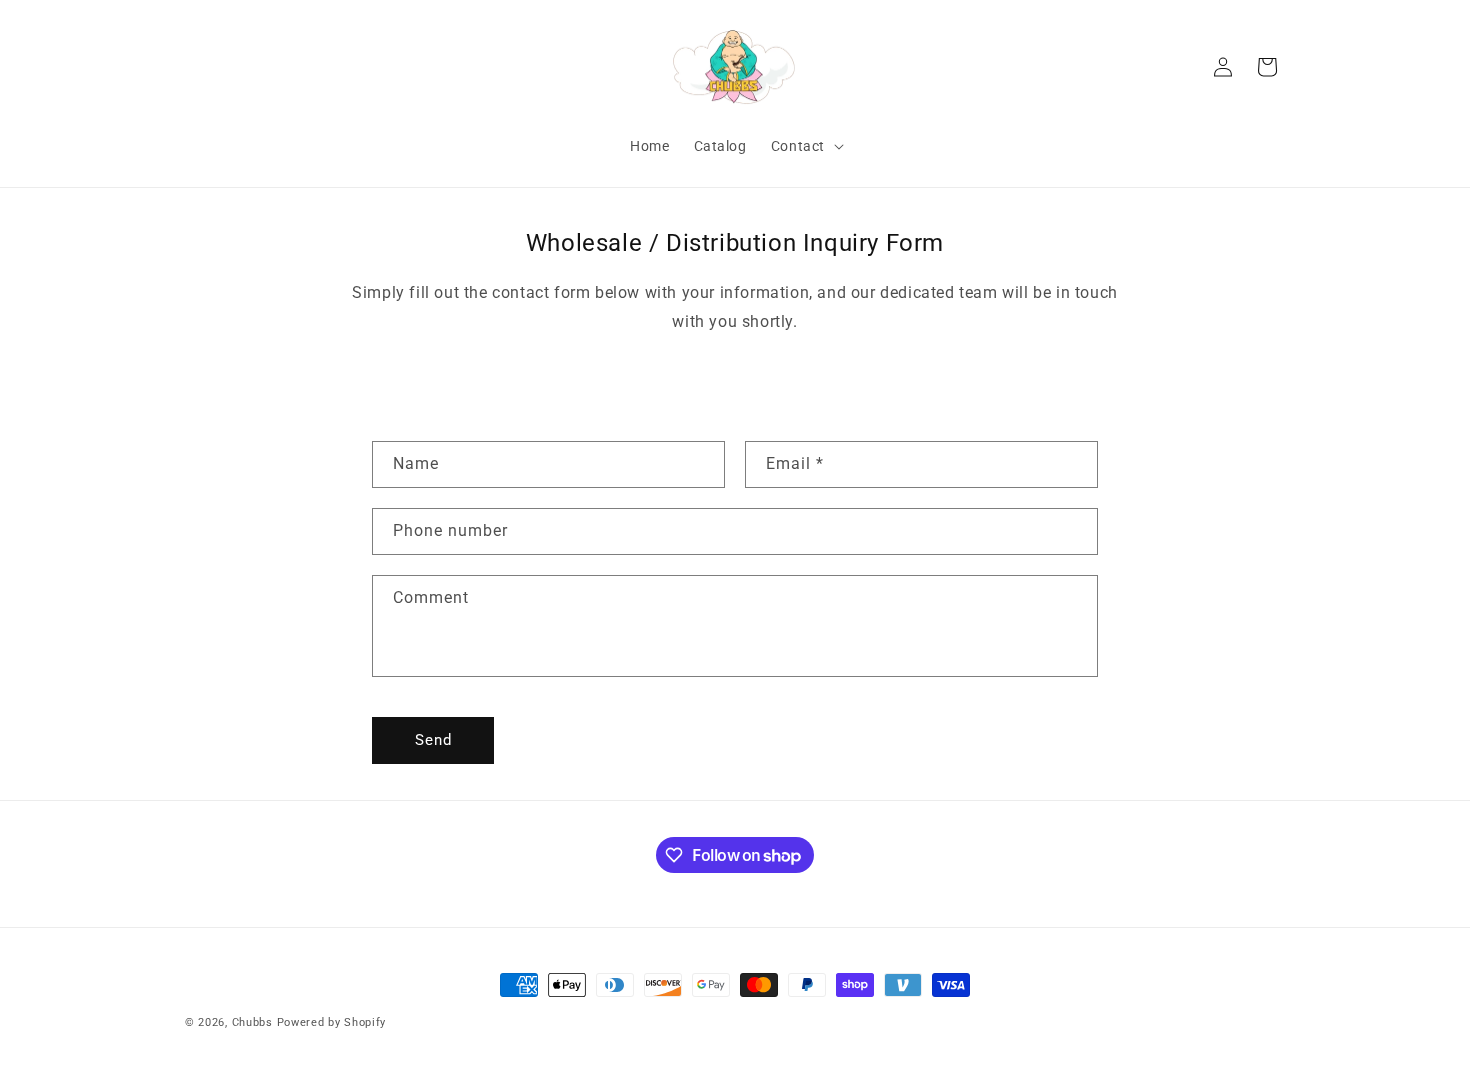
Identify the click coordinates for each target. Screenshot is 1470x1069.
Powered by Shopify (332, 1022)
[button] (805, 146)
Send (433, 740)
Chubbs (252, 1022)
